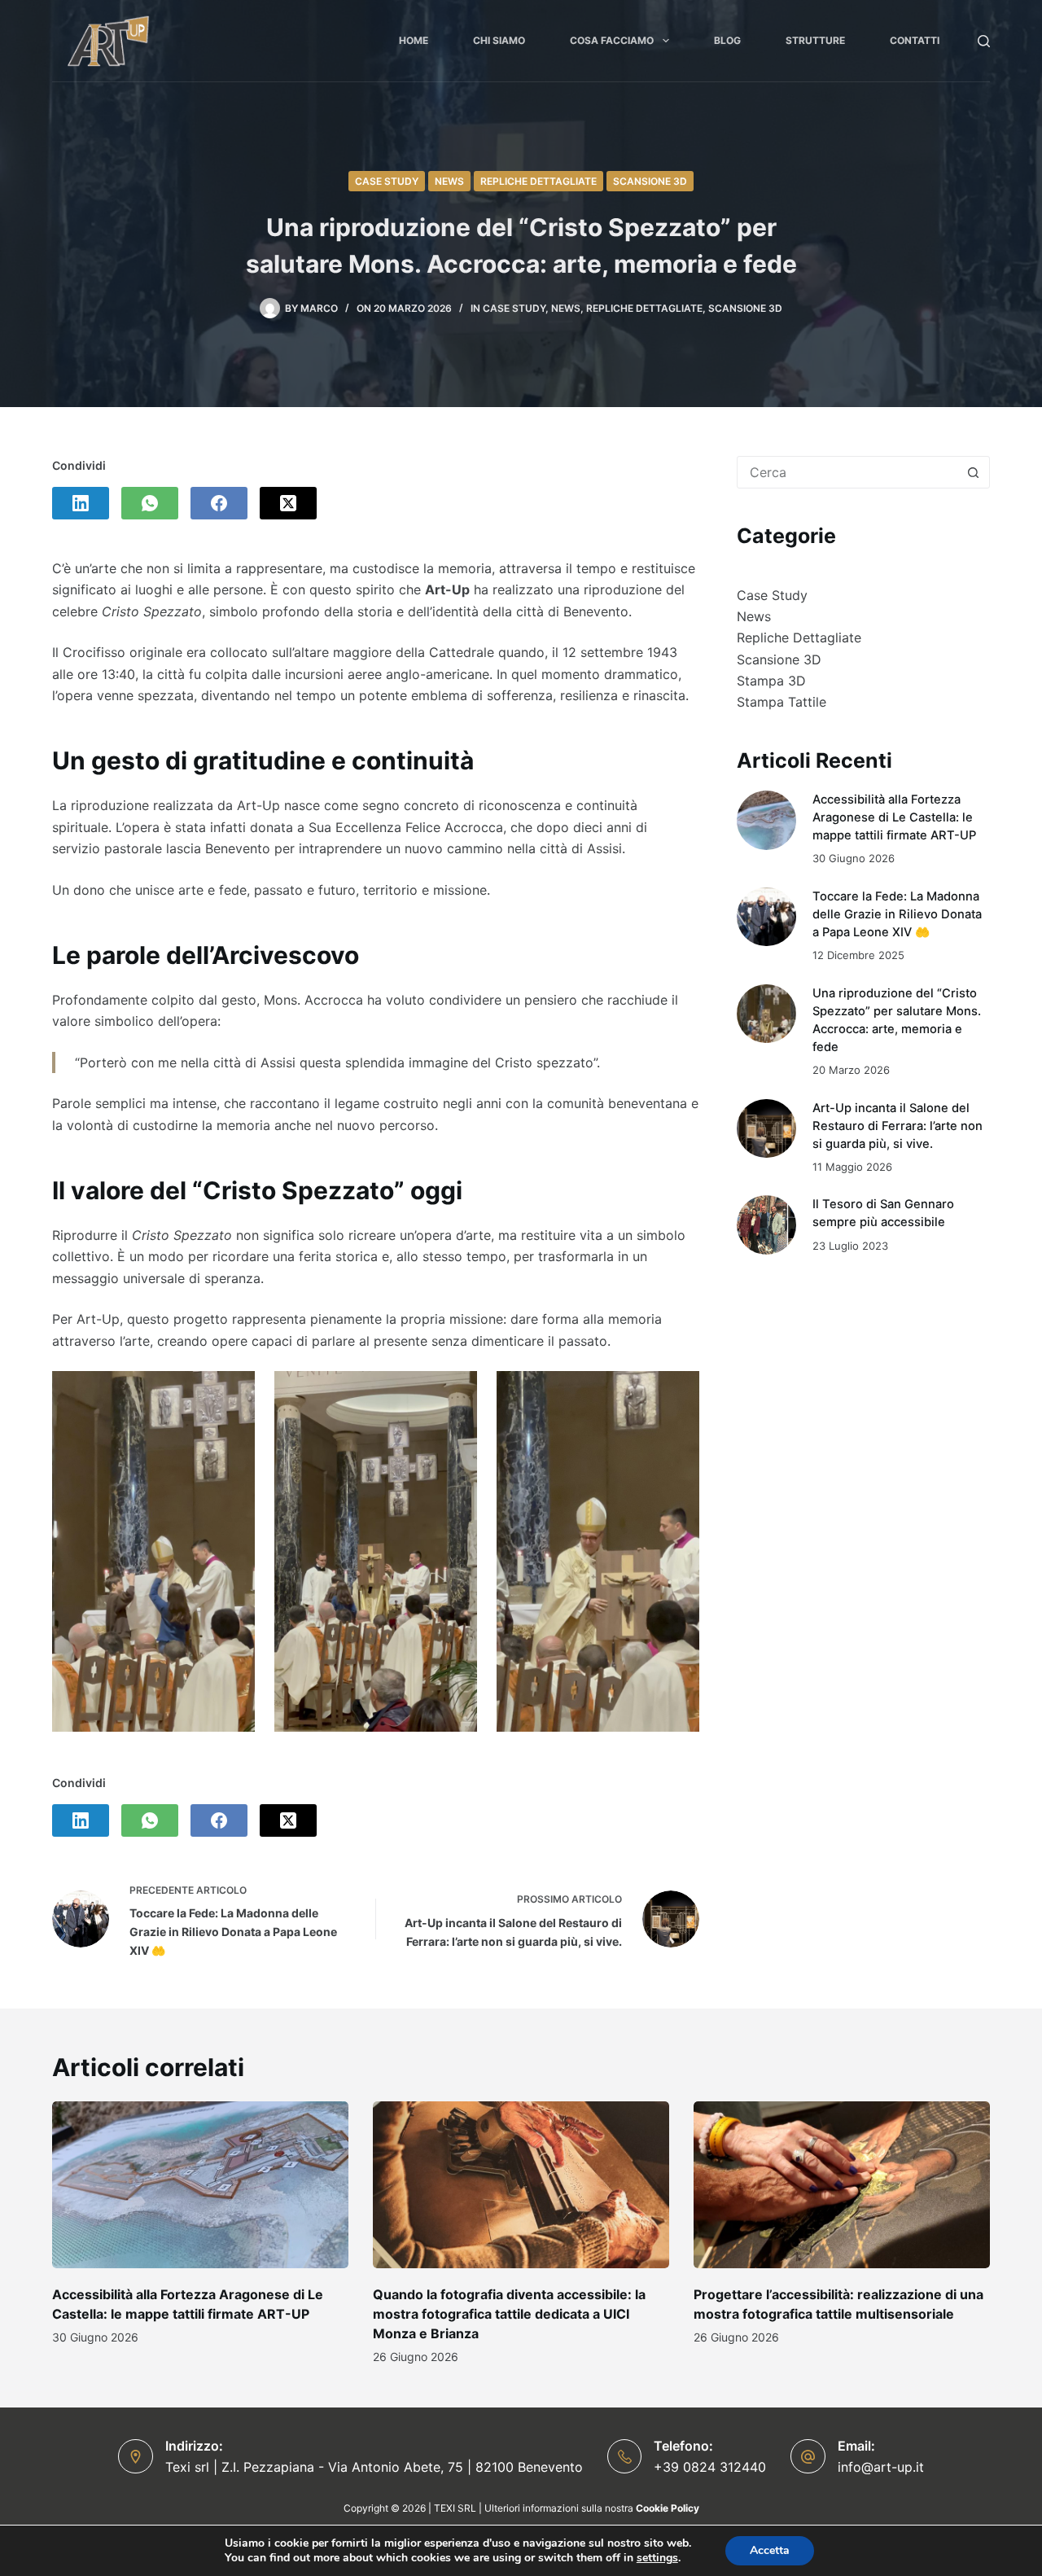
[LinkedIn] (81, 503)
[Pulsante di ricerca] (973, 472)
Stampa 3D (771, 681)
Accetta (770, 2550)
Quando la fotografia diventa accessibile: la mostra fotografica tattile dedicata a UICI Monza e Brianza (509, 2314)
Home (414, 40)
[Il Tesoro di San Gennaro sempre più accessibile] (766, 1225)
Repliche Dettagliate (539, 181)
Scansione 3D (650, 181)
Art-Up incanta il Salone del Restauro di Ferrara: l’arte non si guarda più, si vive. (898, 1126)
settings (657, 2558)
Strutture (815, 40)
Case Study (387, 181)
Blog (727, 40)
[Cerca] (984, 41)
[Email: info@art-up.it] (808, 2457)
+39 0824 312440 (710, 2467)
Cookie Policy (668, 2508)
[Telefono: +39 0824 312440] (625, 2457)
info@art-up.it (881, 2467)
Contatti (915, 40)
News (449, 181)
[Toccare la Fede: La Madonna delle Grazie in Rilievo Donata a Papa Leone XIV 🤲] (766, 917)
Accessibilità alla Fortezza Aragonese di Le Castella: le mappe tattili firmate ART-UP (894, 817)
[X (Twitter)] (288, 503)
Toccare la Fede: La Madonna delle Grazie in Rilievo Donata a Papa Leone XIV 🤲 (897, 914)
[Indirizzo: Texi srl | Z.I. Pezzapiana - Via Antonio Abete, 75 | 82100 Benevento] (136, 2457)
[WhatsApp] (150, 503)
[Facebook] (219, 503)
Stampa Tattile (781, 702)
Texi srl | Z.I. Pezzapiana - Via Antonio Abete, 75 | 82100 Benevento (374, 2467)
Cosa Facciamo (612, 40)
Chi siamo (499, 40)
